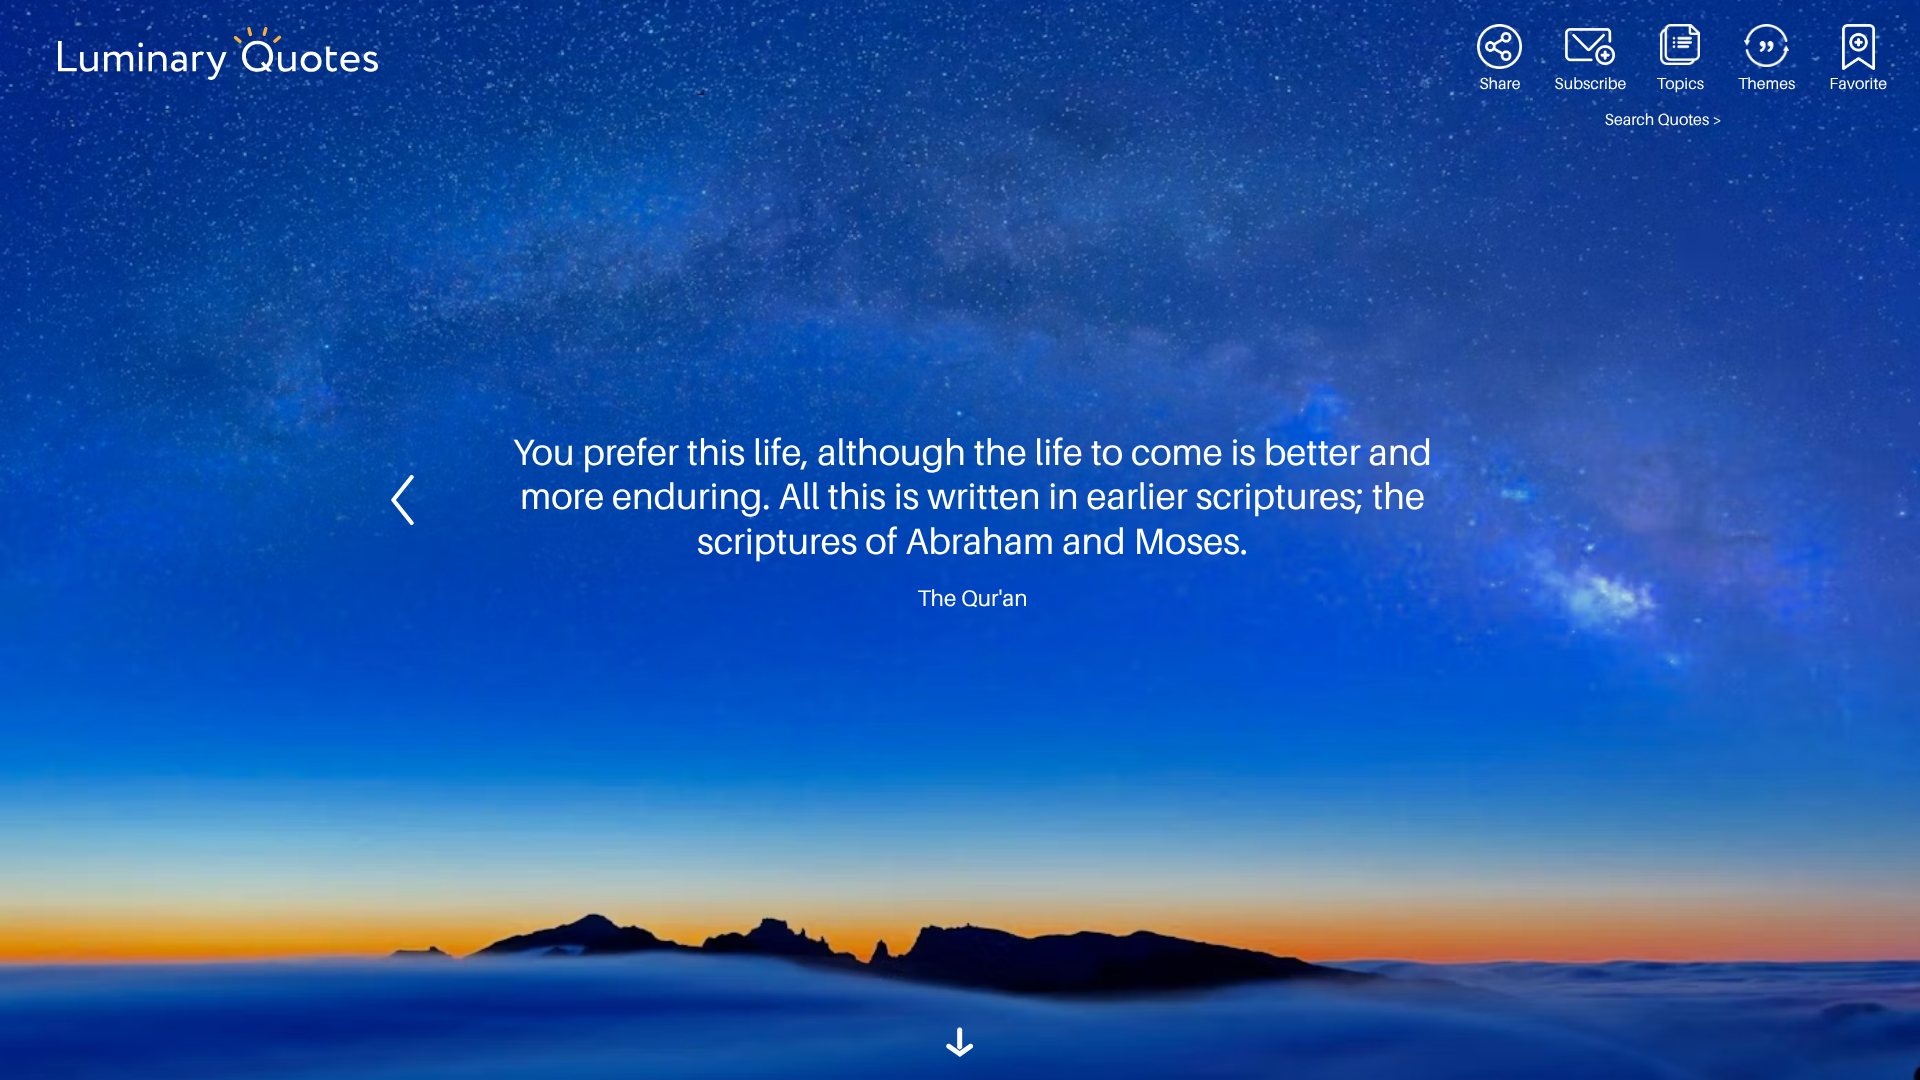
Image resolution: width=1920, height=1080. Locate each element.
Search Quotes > (1663, 120)
